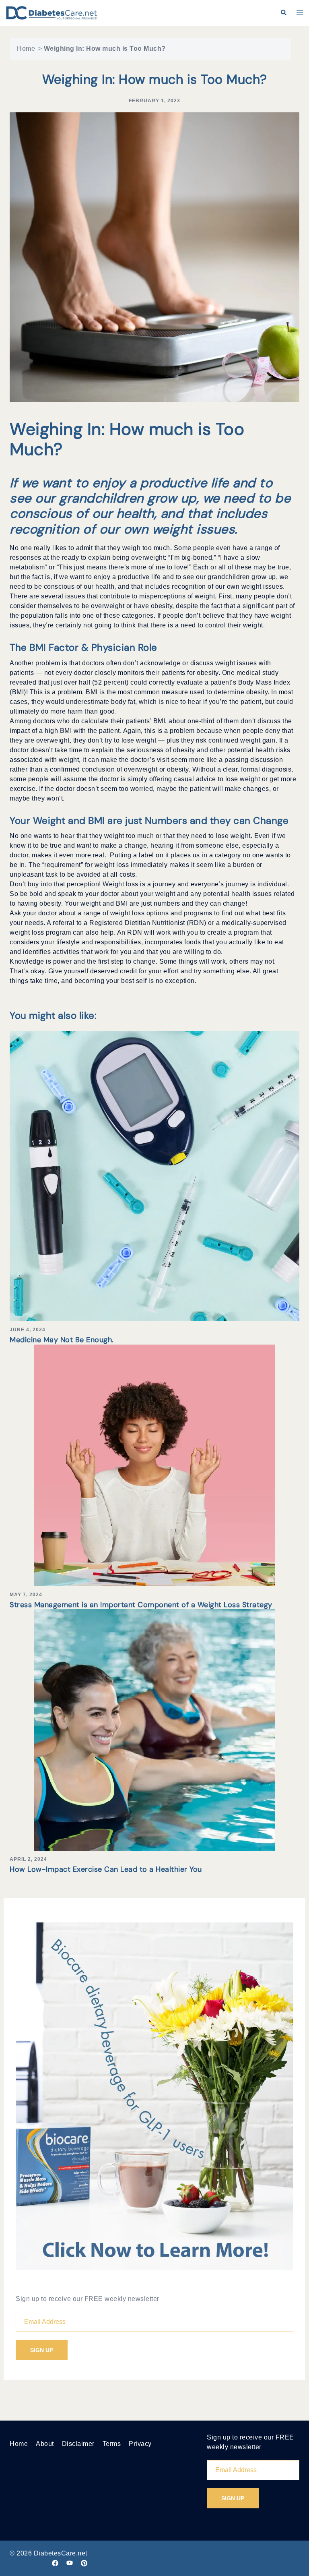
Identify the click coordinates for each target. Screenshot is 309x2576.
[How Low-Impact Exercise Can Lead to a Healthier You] (154, 1730)
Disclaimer (78, 2444)
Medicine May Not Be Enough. (62, 1340)
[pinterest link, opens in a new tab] (84, 2563)
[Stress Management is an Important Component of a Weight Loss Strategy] (154, 1465)
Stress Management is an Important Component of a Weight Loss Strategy (141, 1605)
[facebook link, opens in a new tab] (55, 2563)
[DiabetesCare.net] (51, 12)
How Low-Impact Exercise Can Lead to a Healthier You (106, 1869)
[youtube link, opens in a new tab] (70, 2563)
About (45, 2444)
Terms (112, 2444)
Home (26, 49)
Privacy (140, 2444)
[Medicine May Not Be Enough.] (154, 1176)
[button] (283, 13)
